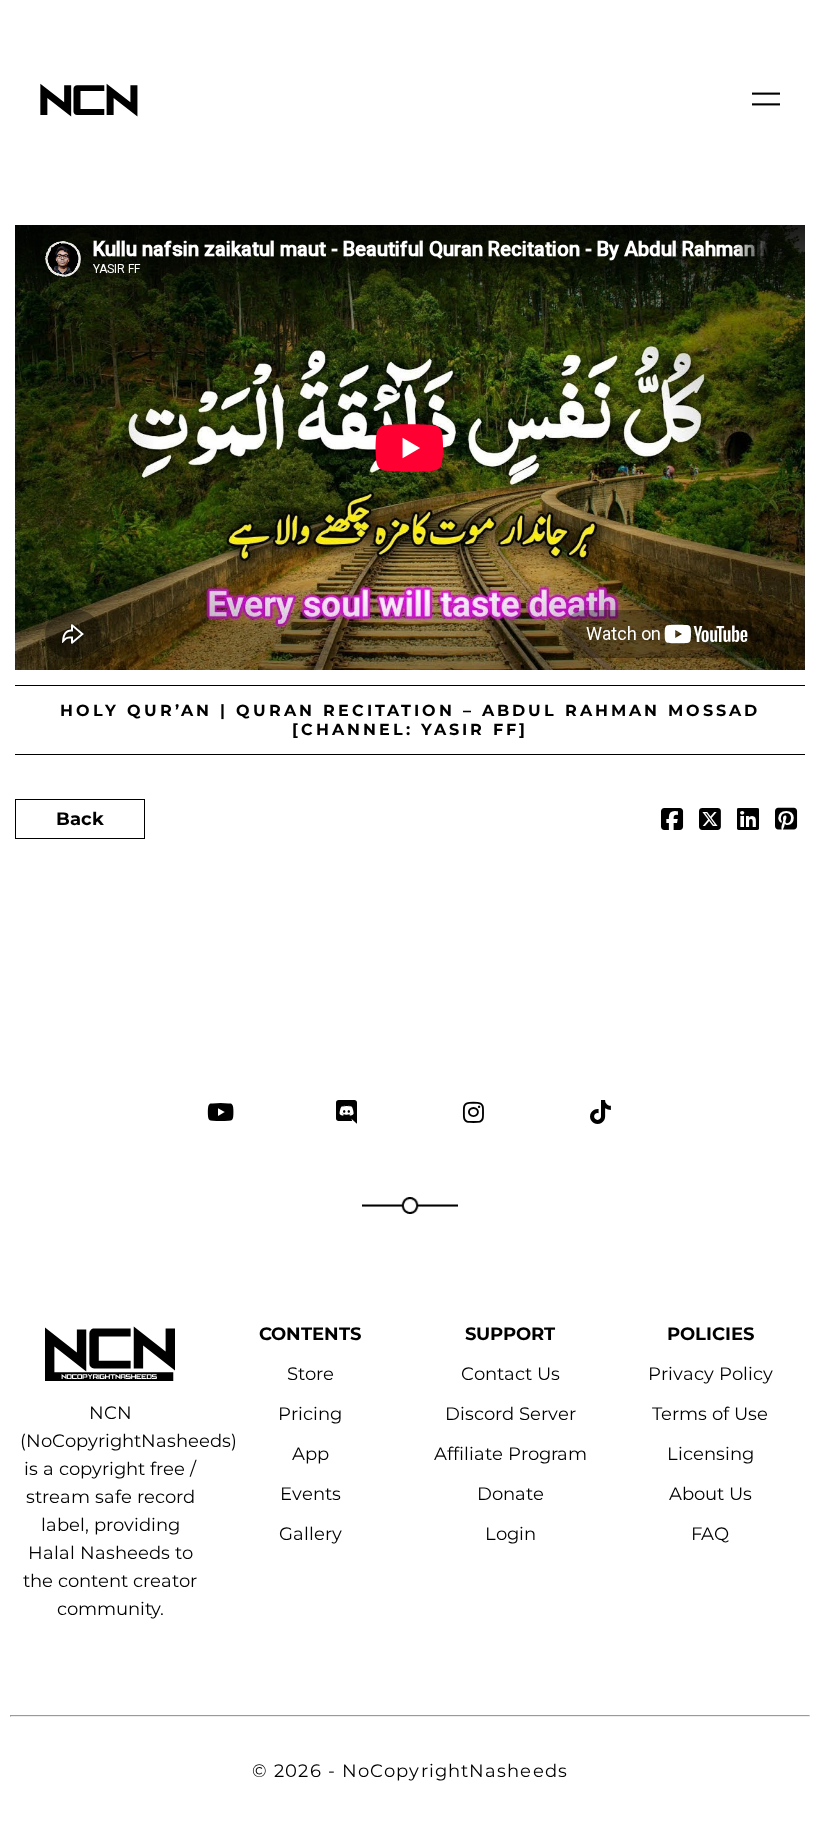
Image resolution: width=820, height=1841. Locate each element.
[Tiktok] (600, 1111)
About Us (710, 1494)
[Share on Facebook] (672, 822)
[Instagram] (473, 1111)
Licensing (710, 1454)
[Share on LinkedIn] (748, 822)
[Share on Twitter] (710, 822)
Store (310, 1374)
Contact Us (510, 1374)
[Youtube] (219, 1111)
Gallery (310, 1534)
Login (510, 1534)
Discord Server (510, 1414)
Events (310, 1494)
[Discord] (346, 1111)
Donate (510, 1494)
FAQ (710, 1534)
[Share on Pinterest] (786, 822)
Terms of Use (710, 1414)
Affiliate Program (510, 1454)
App (310, 1454)
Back (80, 819)
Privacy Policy (710, 1374)
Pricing (310, 1414)
